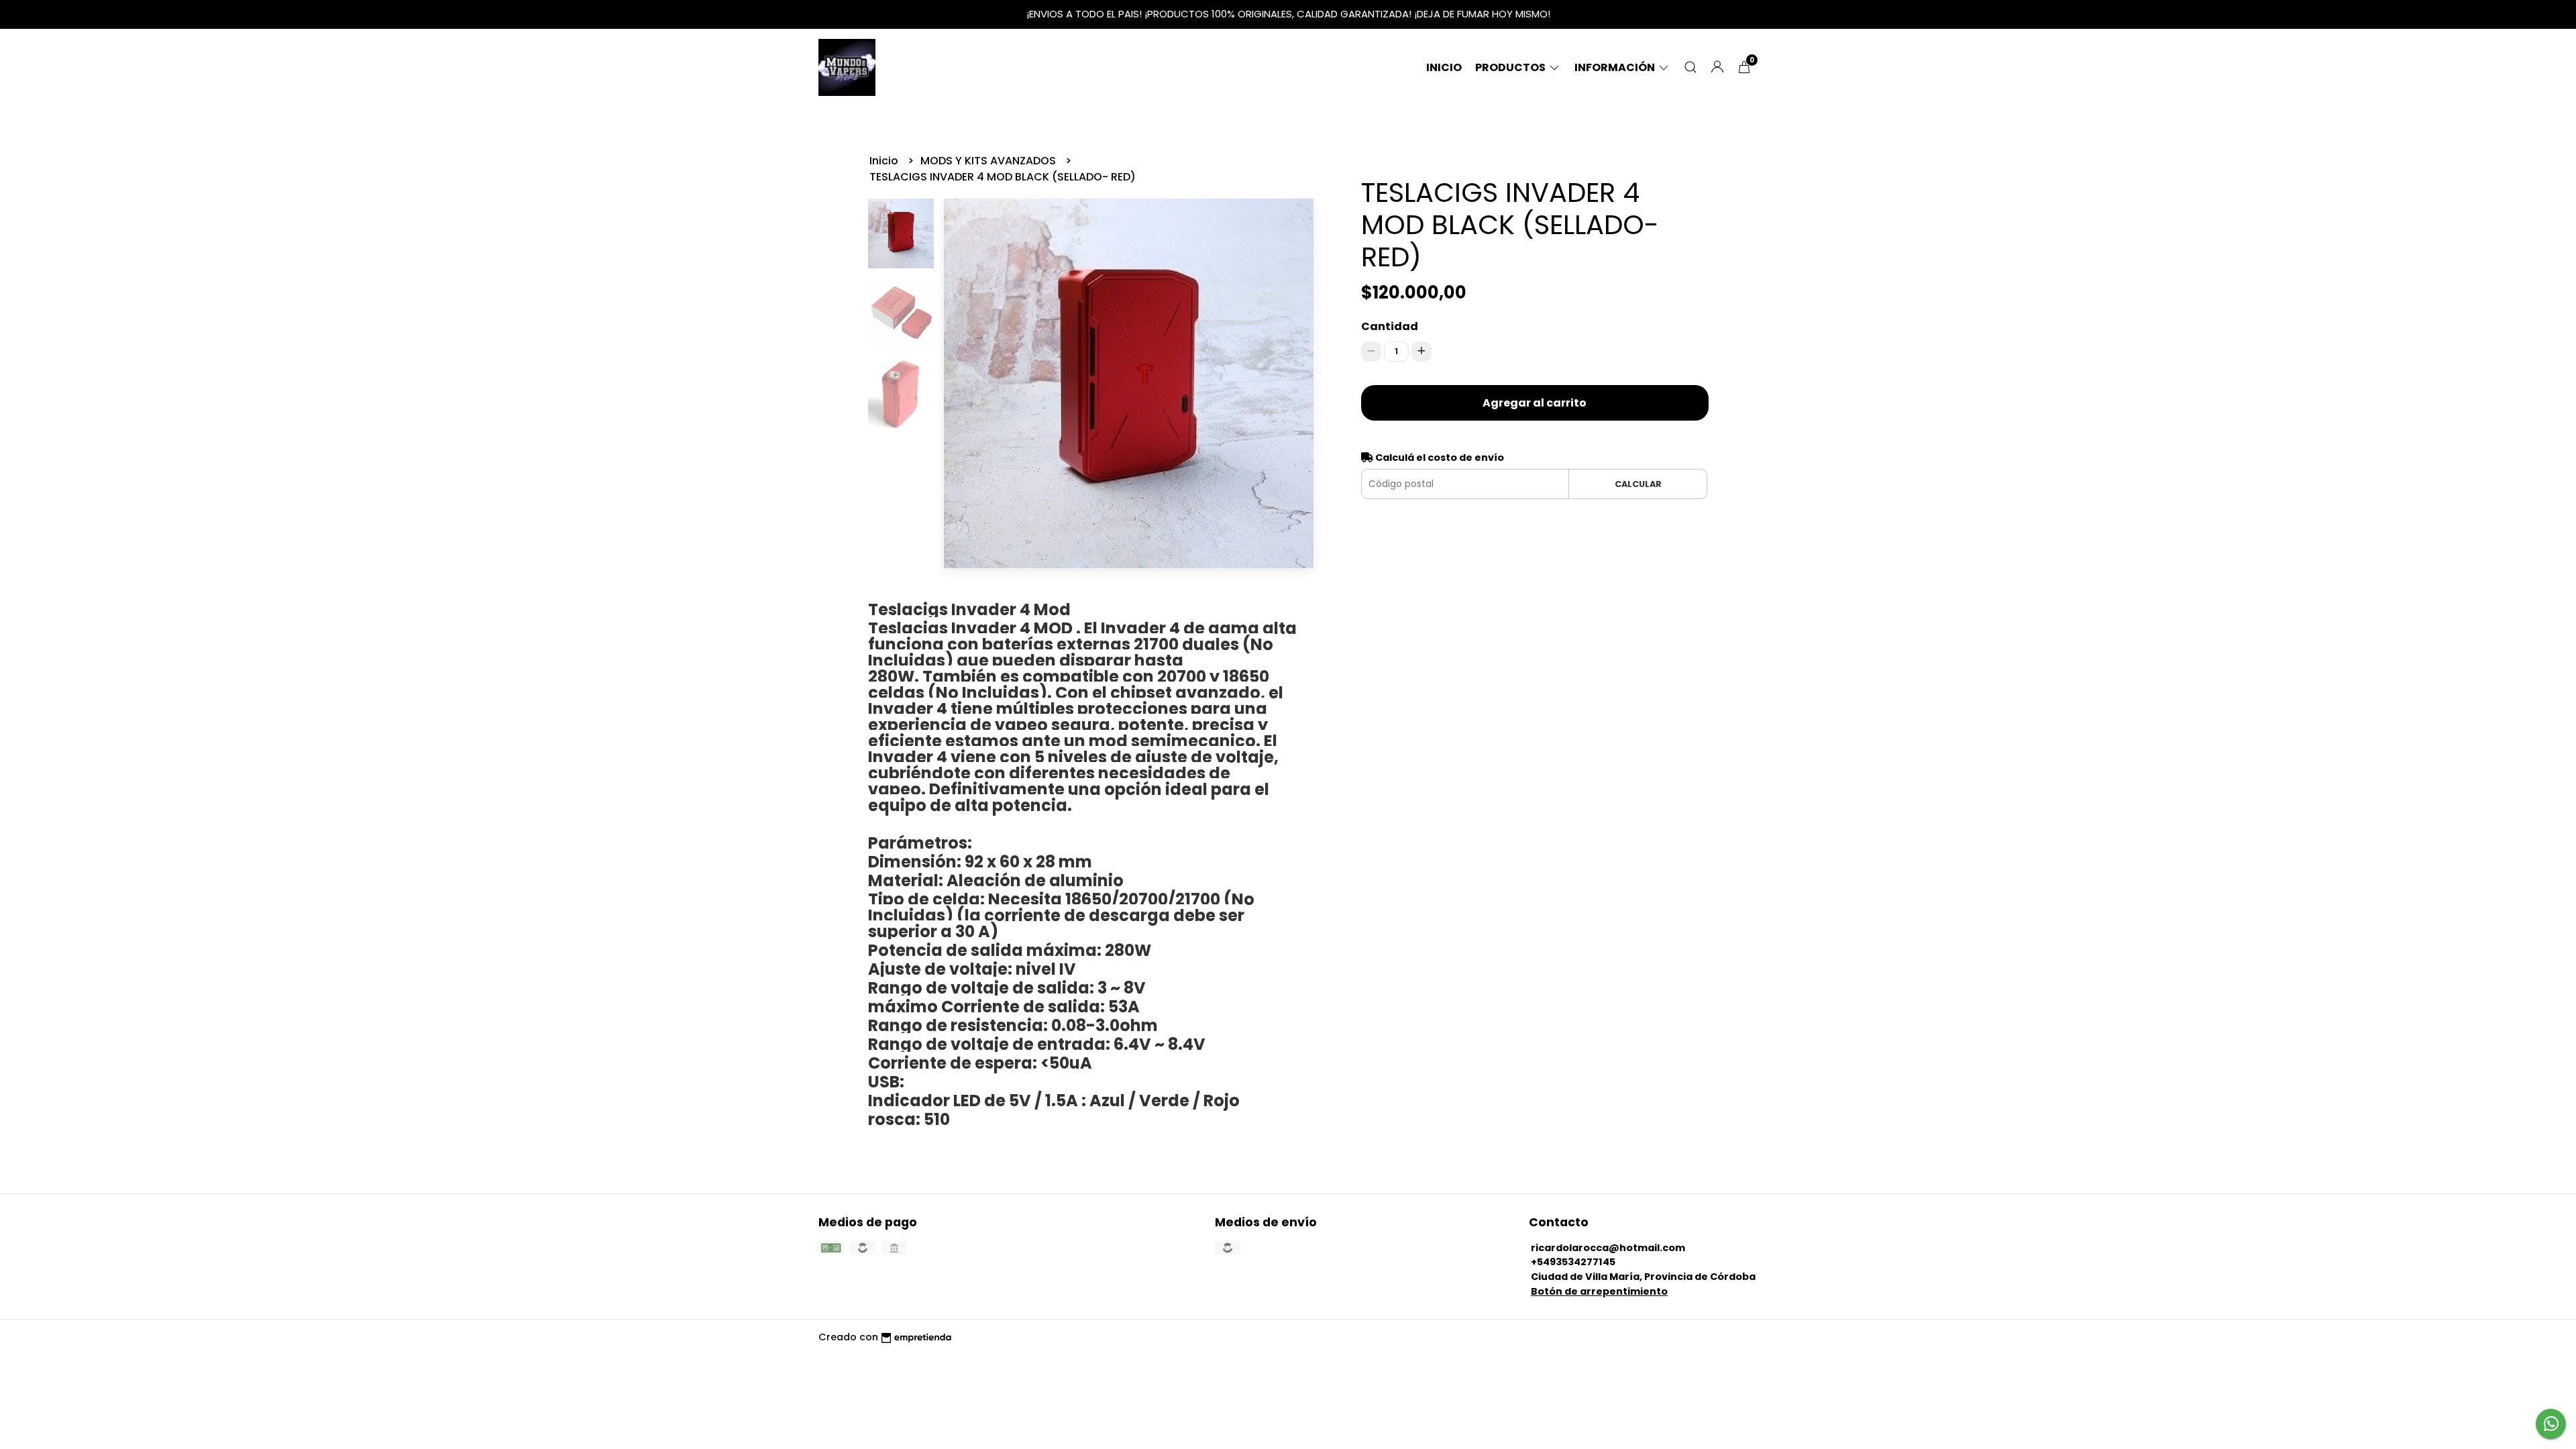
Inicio (1444, 67)
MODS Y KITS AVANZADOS (989, 161)
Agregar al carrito (1535, 403)
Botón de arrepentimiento (1599, 1291)
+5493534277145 (1573, 1262)
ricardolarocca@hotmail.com (1608, 1248)
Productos (1511, 67)
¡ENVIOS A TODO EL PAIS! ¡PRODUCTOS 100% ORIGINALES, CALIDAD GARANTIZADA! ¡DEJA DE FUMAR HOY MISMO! (1288, 14)
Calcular (1638, 484)
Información (1616, 67)
